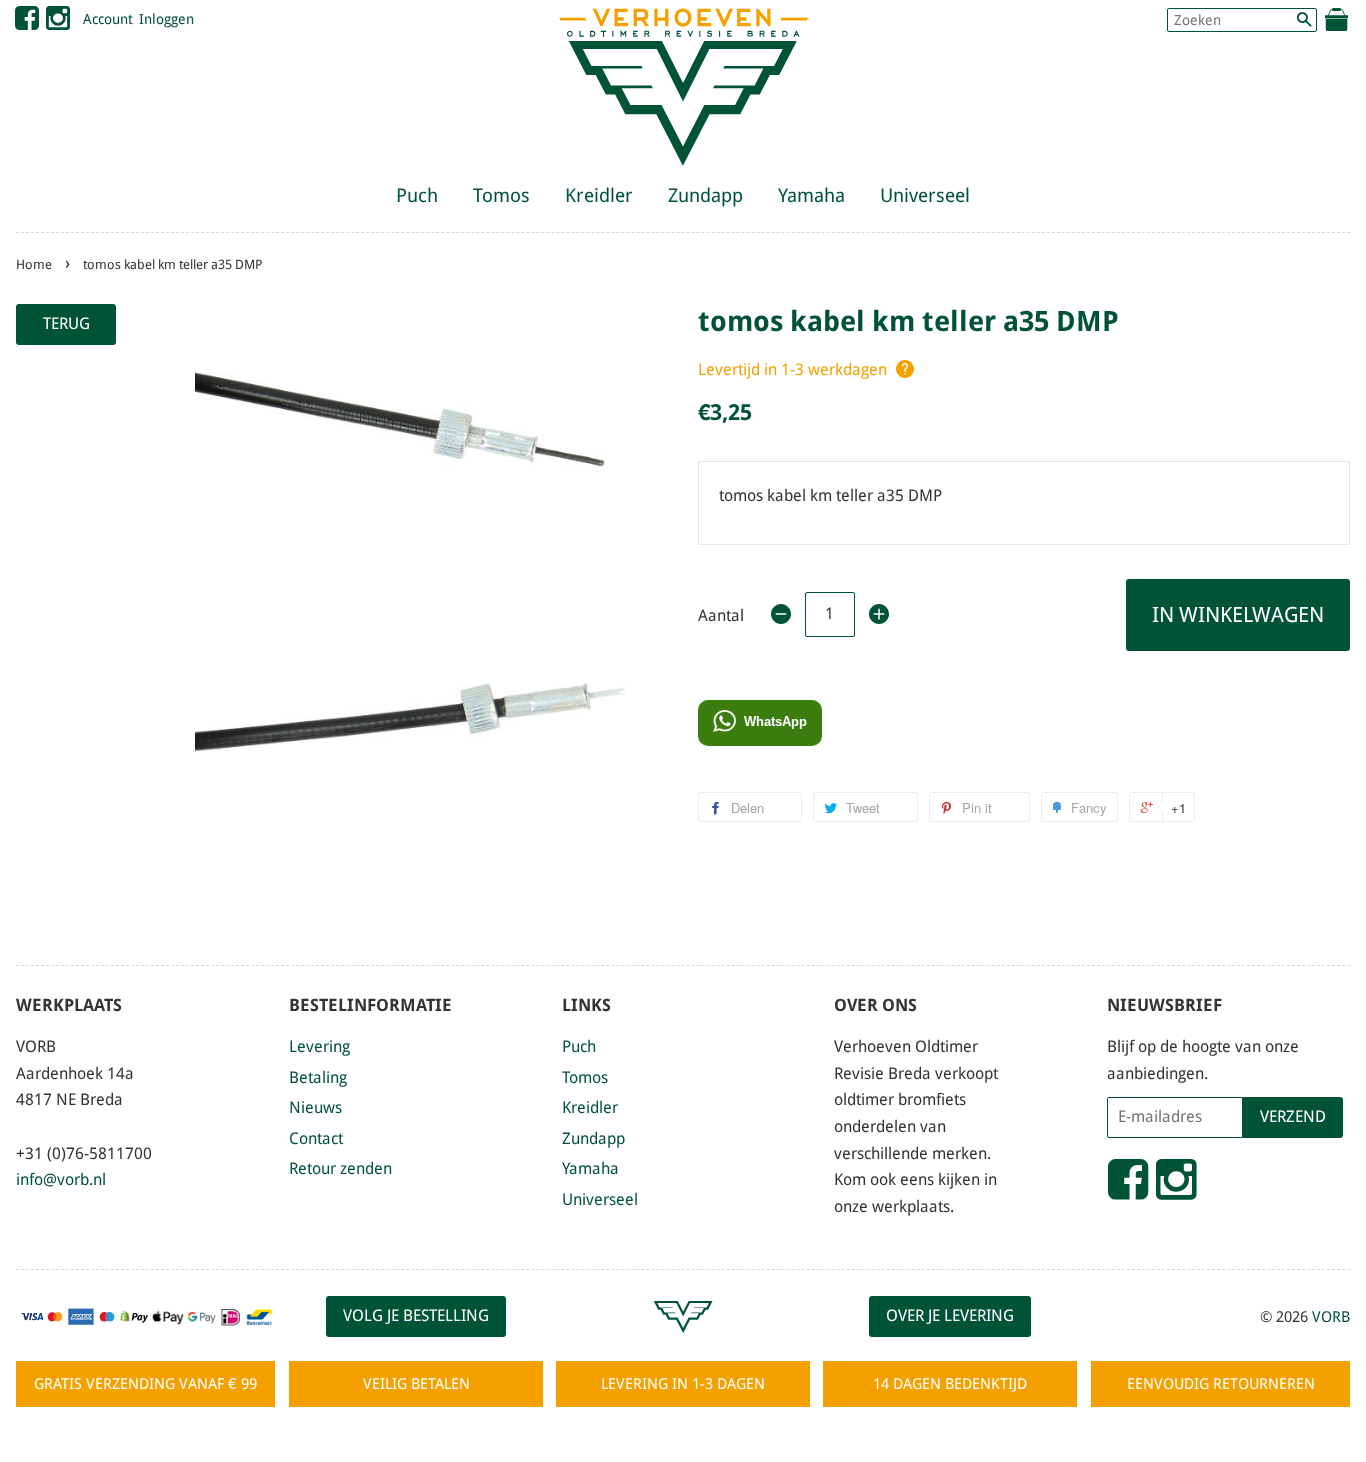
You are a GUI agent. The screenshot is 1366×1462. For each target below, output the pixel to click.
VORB (1331, 1317)
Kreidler (599, 195)
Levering (319, 1046)
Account (108, 19)
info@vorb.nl (61, 1179)
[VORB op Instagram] (58, 23)
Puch (417, 195)
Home (34, 264)
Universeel (925, 195)
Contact (316, 1138)
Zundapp (705, 195)
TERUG (66, 323)
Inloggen (166, 19)
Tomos (501, 195)
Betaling (318, 1077)
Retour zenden (340, 1168)
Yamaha (811, 195)
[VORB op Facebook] (27, 23)
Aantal (721, 615)
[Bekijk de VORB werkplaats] (683, 1341)
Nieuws (315, 1107)
